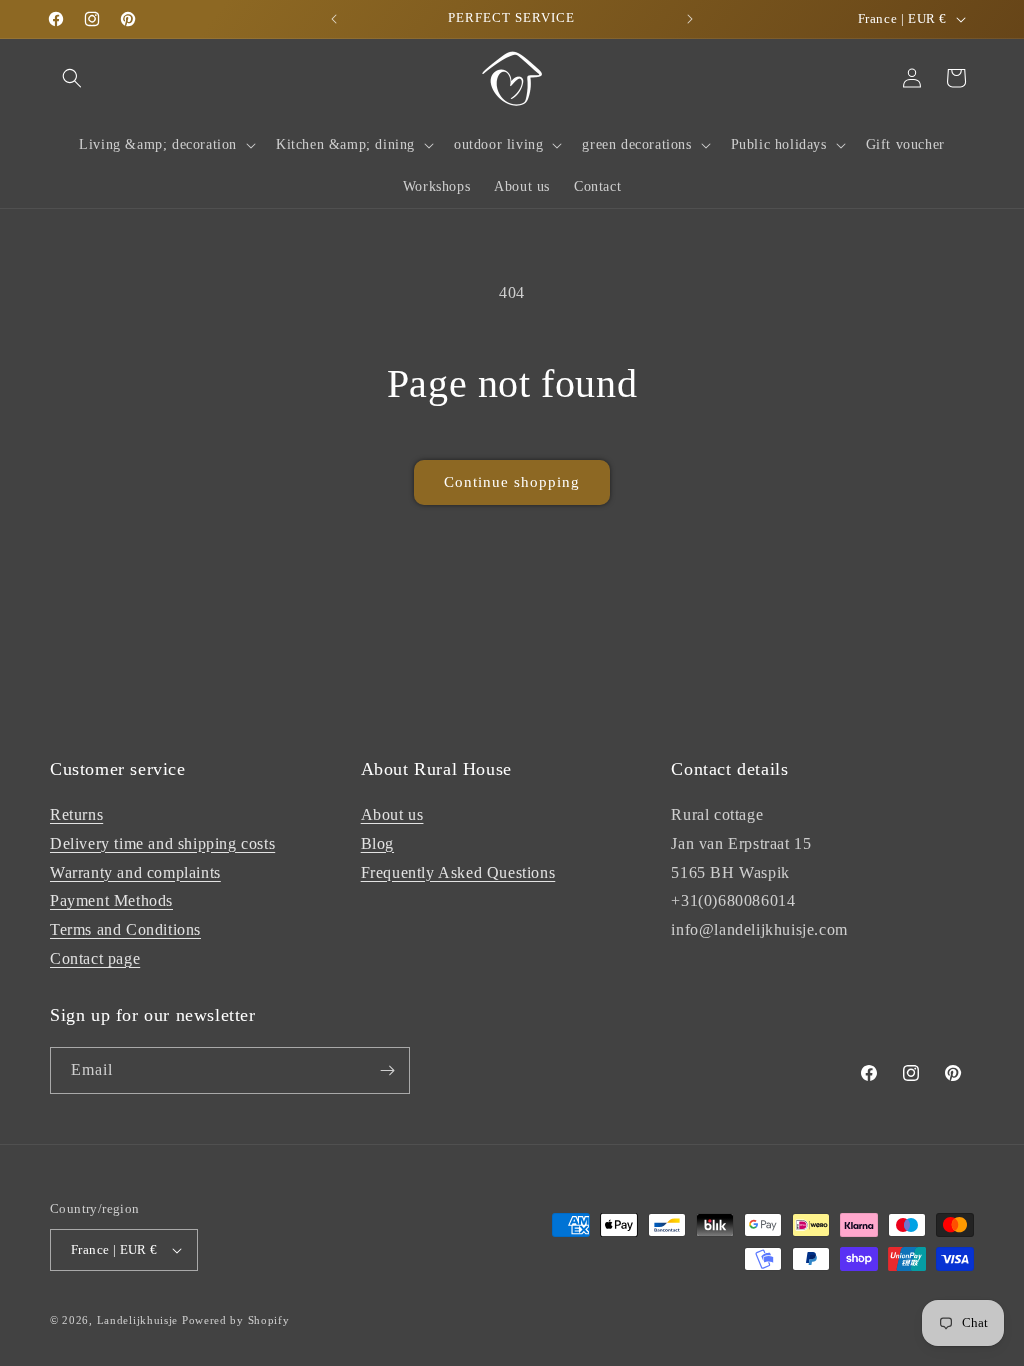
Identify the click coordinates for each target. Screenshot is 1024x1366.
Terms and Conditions (125, 929)
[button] (72, 78)
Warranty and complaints (135, 872)
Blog (377, 843)
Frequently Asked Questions (458, 872)
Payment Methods (111, 900)
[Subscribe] (387, 1070)
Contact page (95, 958)
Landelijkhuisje (138, 1320)
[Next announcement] (690, 19)
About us (392, 814)
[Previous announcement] (334, 19)
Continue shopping (512, 482)
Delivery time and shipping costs (162, 843)
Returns (76, 814)
